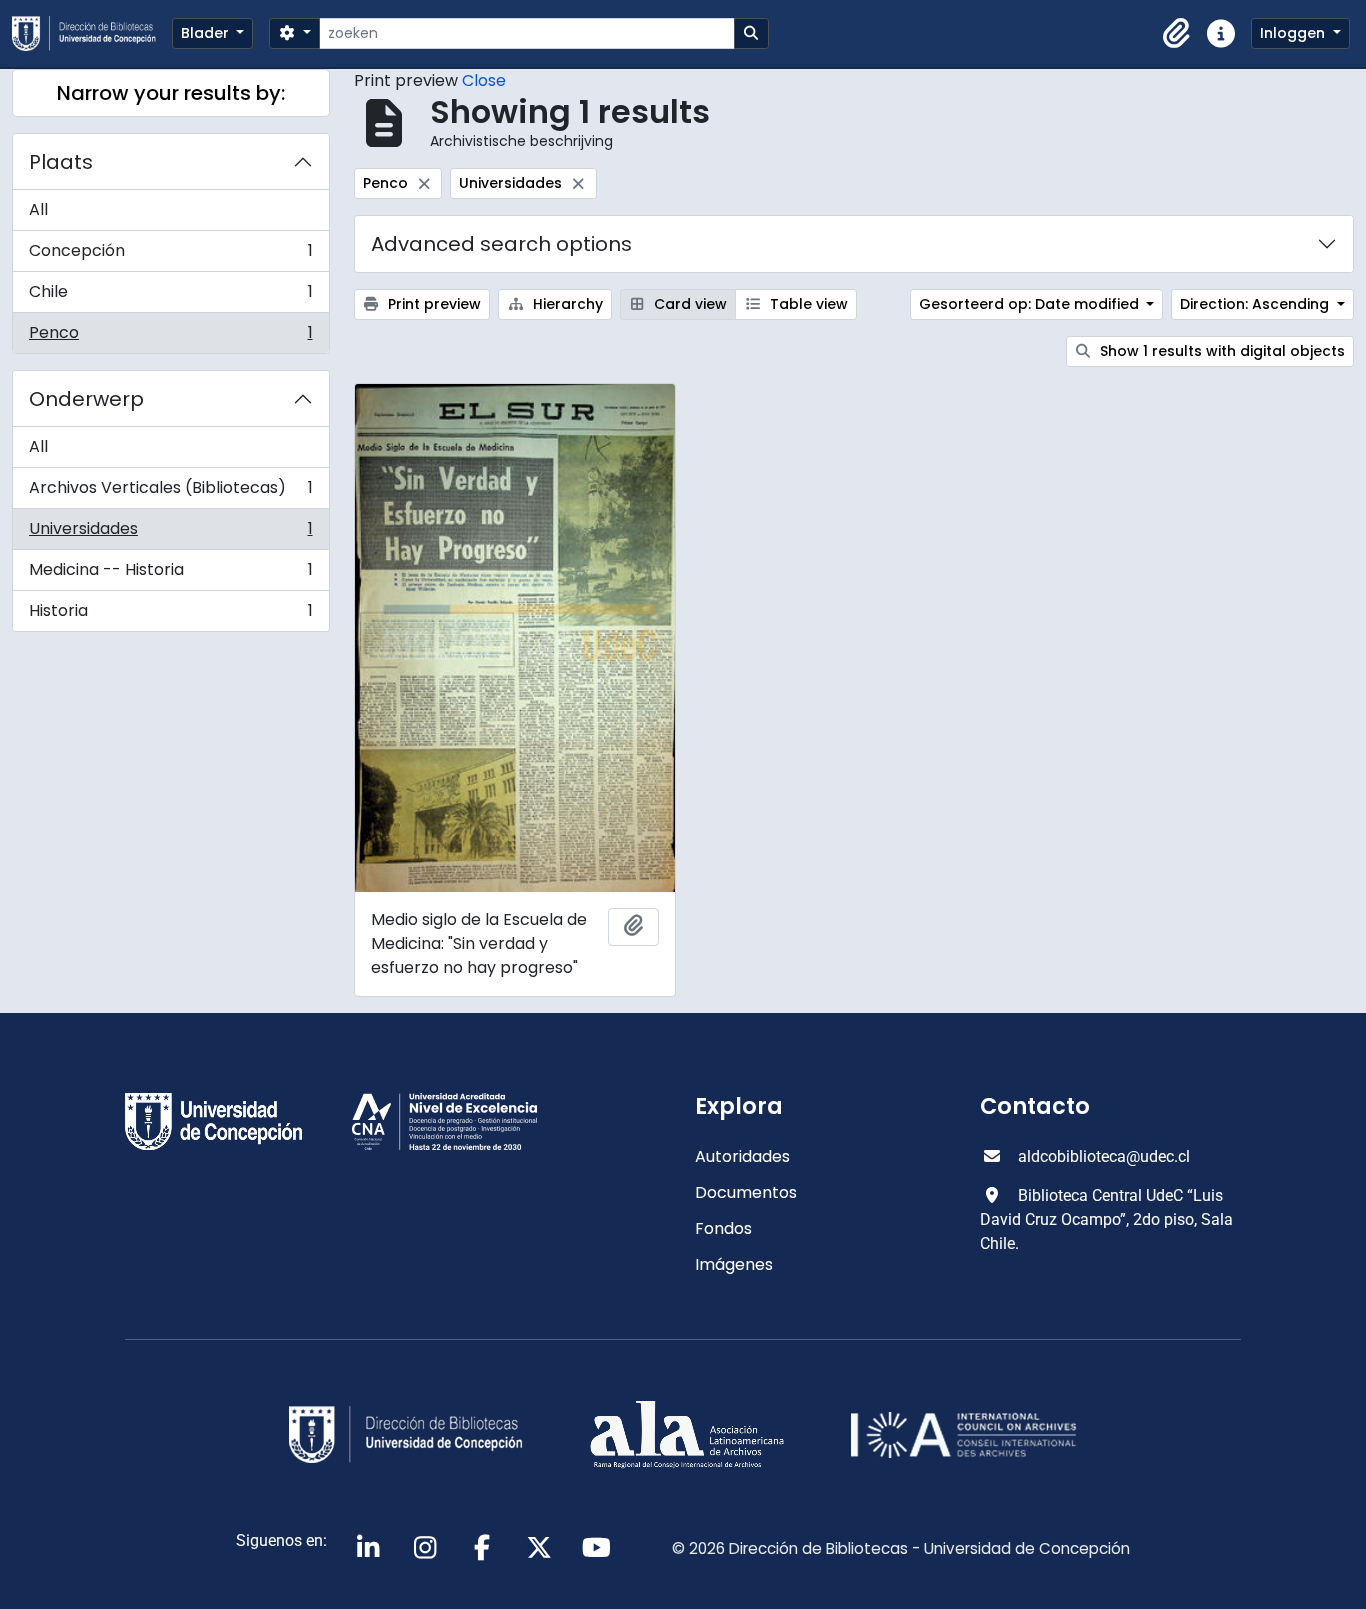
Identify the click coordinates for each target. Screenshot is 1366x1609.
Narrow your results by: (171, 93)
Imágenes (734, 1264)
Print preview (432, 304)
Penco (170, 337)
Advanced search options (501, 244)
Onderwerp (86, 399)
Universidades (170, 533)
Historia (170, 615)
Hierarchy (566, 304)
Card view (688, 304)
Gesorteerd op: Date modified (1031, 304)
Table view (807, 304)
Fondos (723, 1228)
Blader (207, 33)
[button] (1177, 34)
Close (484, 80)
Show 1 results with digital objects (1220, 351)
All (38, 209)
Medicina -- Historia (170, 574)
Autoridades (742, 1156)
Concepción (170, 255)
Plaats (61, 162)
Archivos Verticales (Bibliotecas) (170, 492)
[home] (92, 33)
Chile (170, 296)
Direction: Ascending (1256, 304)
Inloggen (1294, 33)
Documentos (746, 1192)
